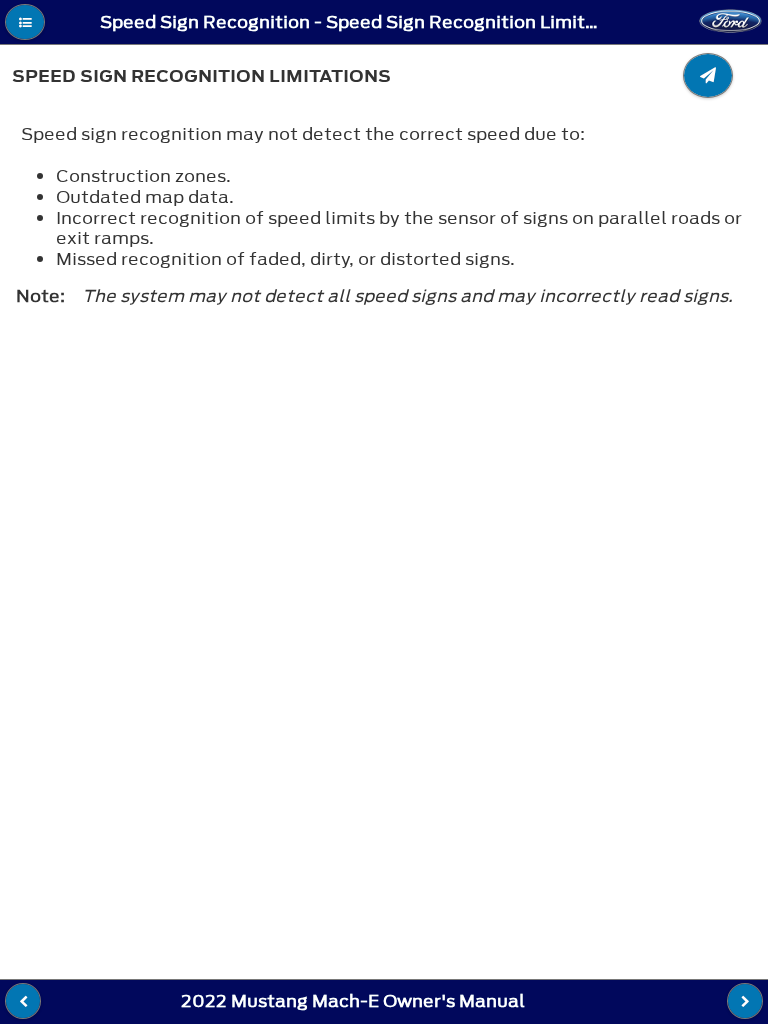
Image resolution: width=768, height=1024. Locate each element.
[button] (25, 22)
